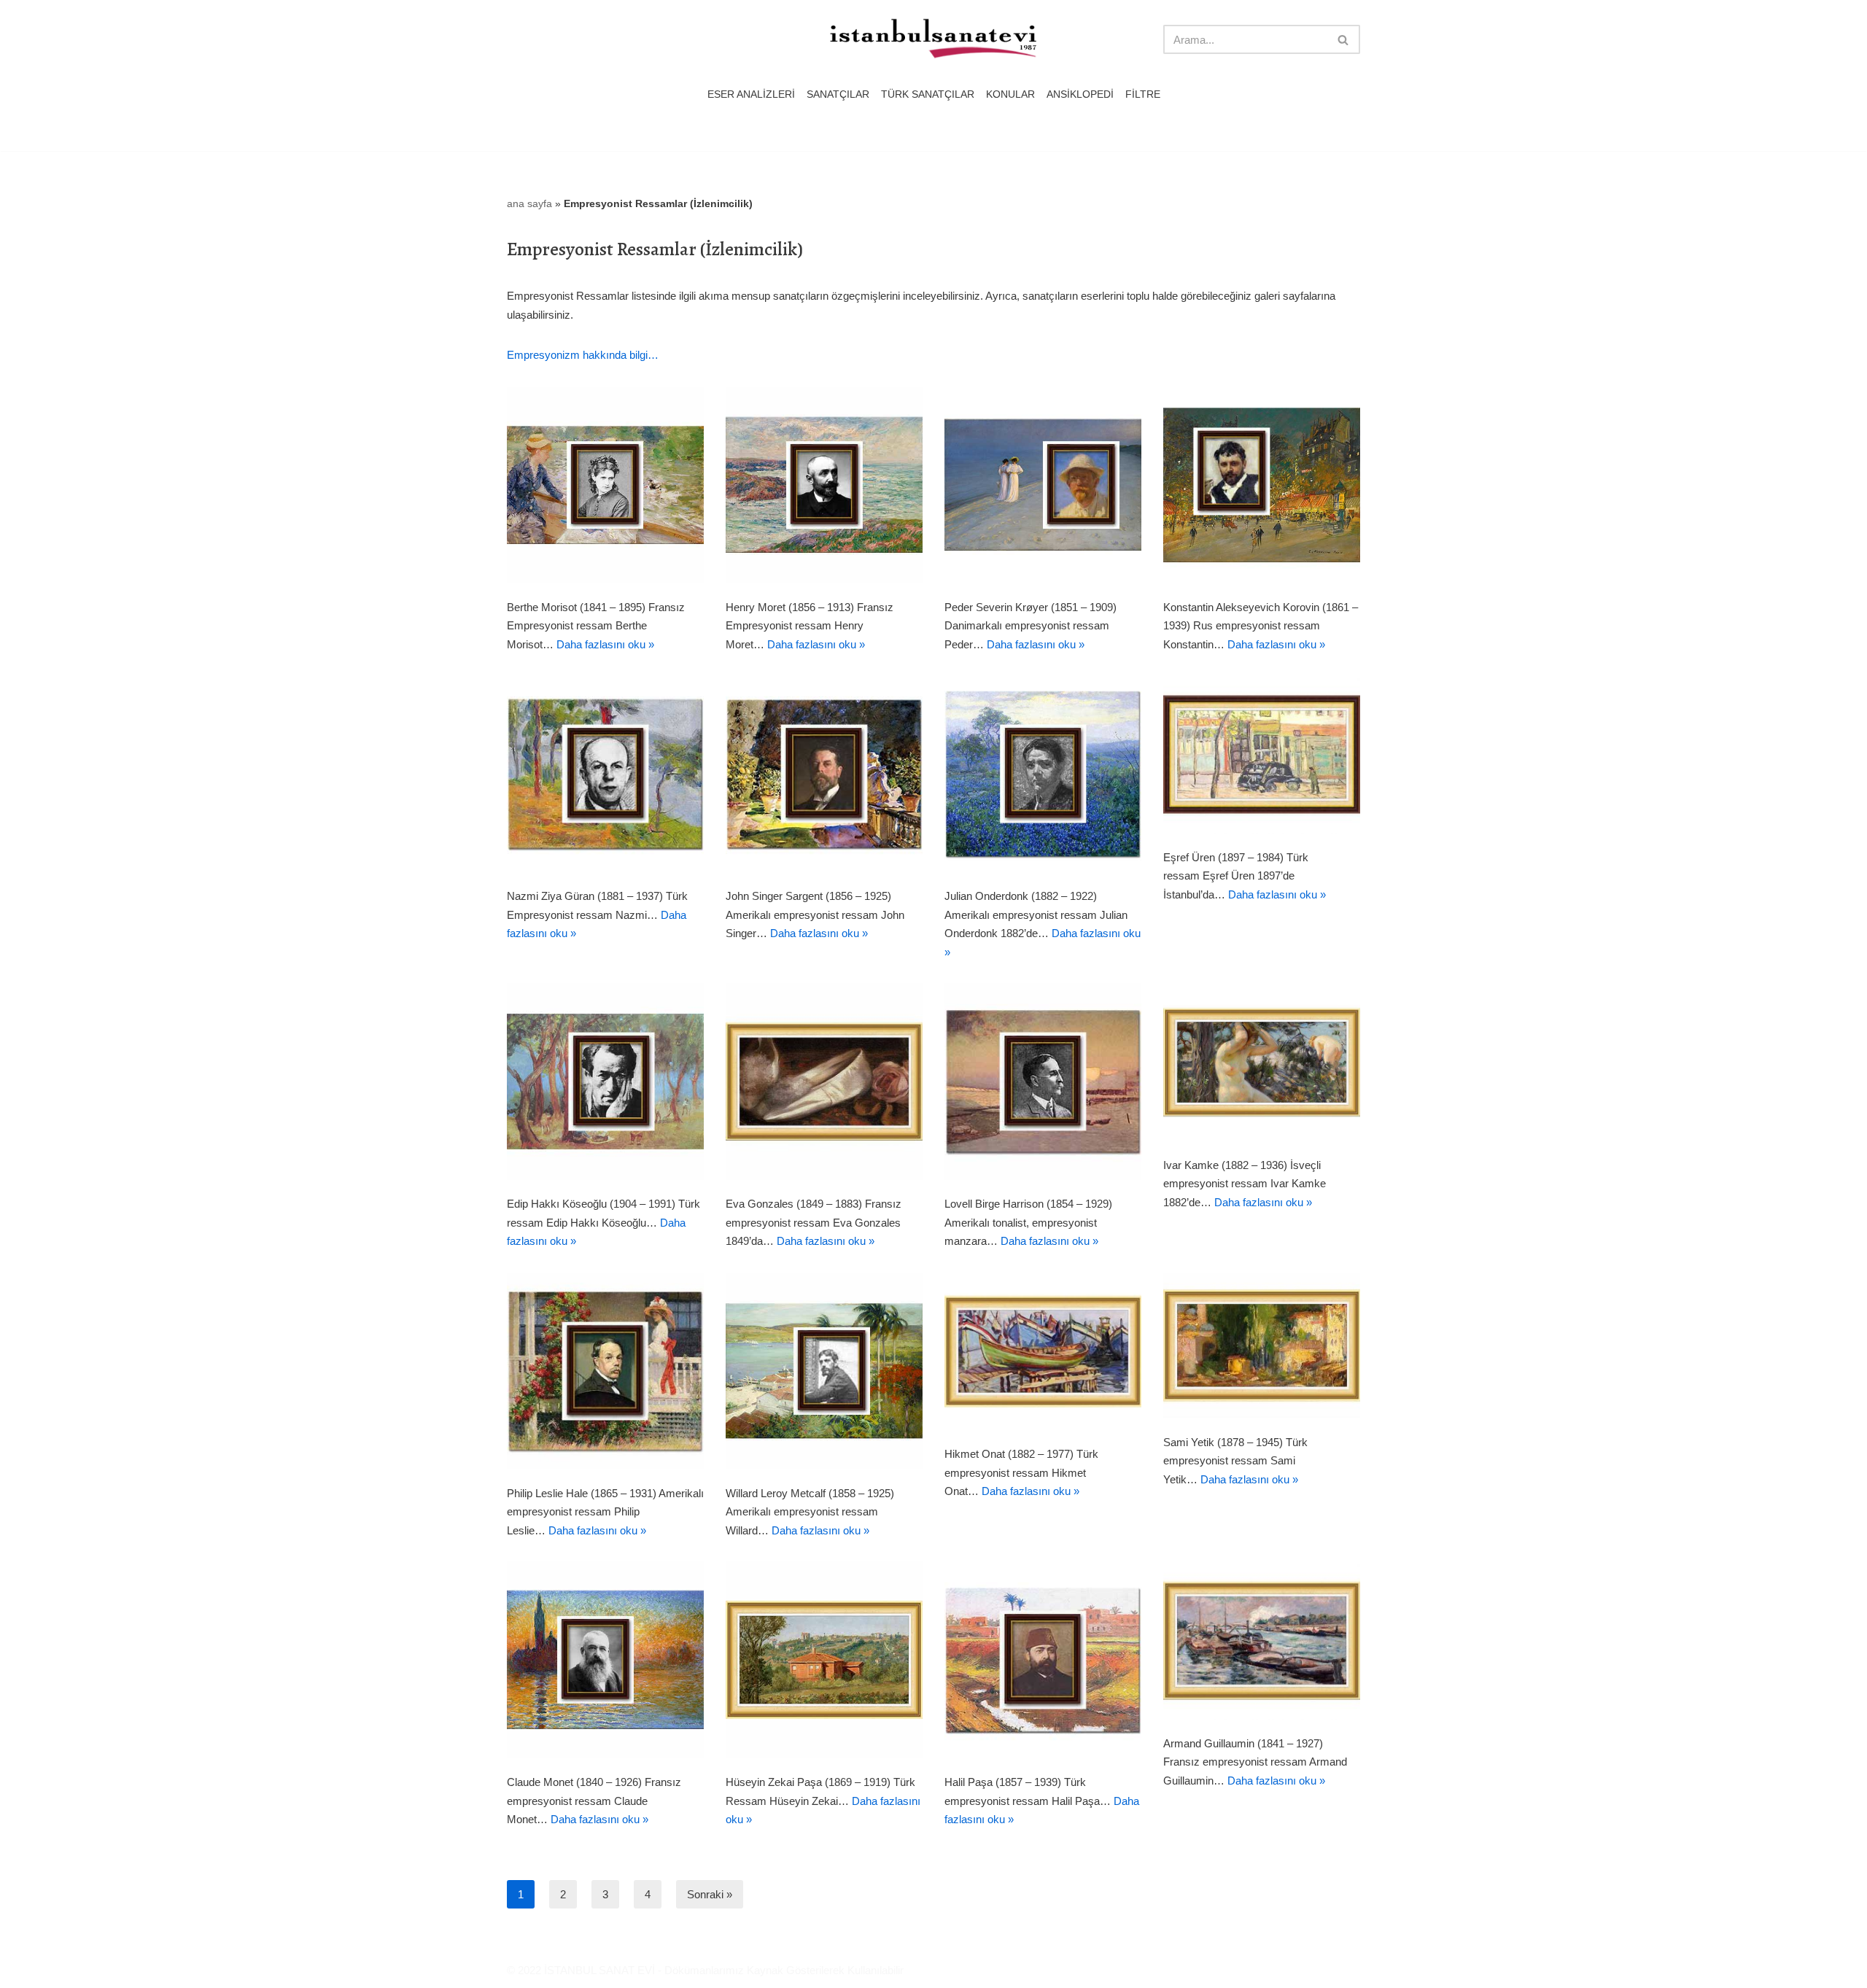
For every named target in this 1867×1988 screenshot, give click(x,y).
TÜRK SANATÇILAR (928, 94)
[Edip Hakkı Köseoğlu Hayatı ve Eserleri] (605, 1082)
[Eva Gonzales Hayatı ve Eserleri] (824, 1082)
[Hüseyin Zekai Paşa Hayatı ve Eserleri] (824, 1660)
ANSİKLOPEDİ (1080, 94)
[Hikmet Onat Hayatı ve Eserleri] (1043, 1352)
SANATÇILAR (838, 94)
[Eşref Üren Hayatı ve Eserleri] (1262, 754)
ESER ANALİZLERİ (751, 94)
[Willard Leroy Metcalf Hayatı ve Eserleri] (824, 1371)
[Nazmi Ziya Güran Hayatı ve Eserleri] (605, 774)
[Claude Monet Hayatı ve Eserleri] (605, 1660)
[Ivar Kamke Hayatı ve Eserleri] (1262, 1062)
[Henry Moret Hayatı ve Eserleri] (824, 485)
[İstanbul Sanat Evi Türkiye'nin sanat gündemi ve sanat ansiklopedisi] (933, 40)
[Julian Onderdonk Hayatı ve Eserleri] (1043, 774)
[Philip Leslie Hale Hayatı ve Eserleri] (605, 1371)
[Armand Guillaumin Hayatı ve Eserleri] (1262, 1641)
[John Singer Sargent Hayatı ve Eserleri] (824, 774)
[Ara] (1344, 39)
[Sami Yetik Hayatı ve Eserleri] (1262, 1346)
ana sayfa (529, 203)
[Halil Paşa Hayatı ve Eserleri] (1043, 1660)
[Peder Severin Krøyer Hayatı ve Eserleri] (1043, 485)
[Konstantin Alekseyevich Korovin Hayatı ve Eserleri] (1262, 485)
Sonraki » (710, 1894)
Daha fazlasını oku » (605, 644)
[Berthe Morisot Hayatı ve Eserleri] (605, 485)
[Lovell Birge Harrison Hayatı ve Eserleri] (1043, 1082)
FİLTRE (1143, 94)
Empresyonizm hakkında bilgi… (583, 355)
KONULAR (1010, 94)
